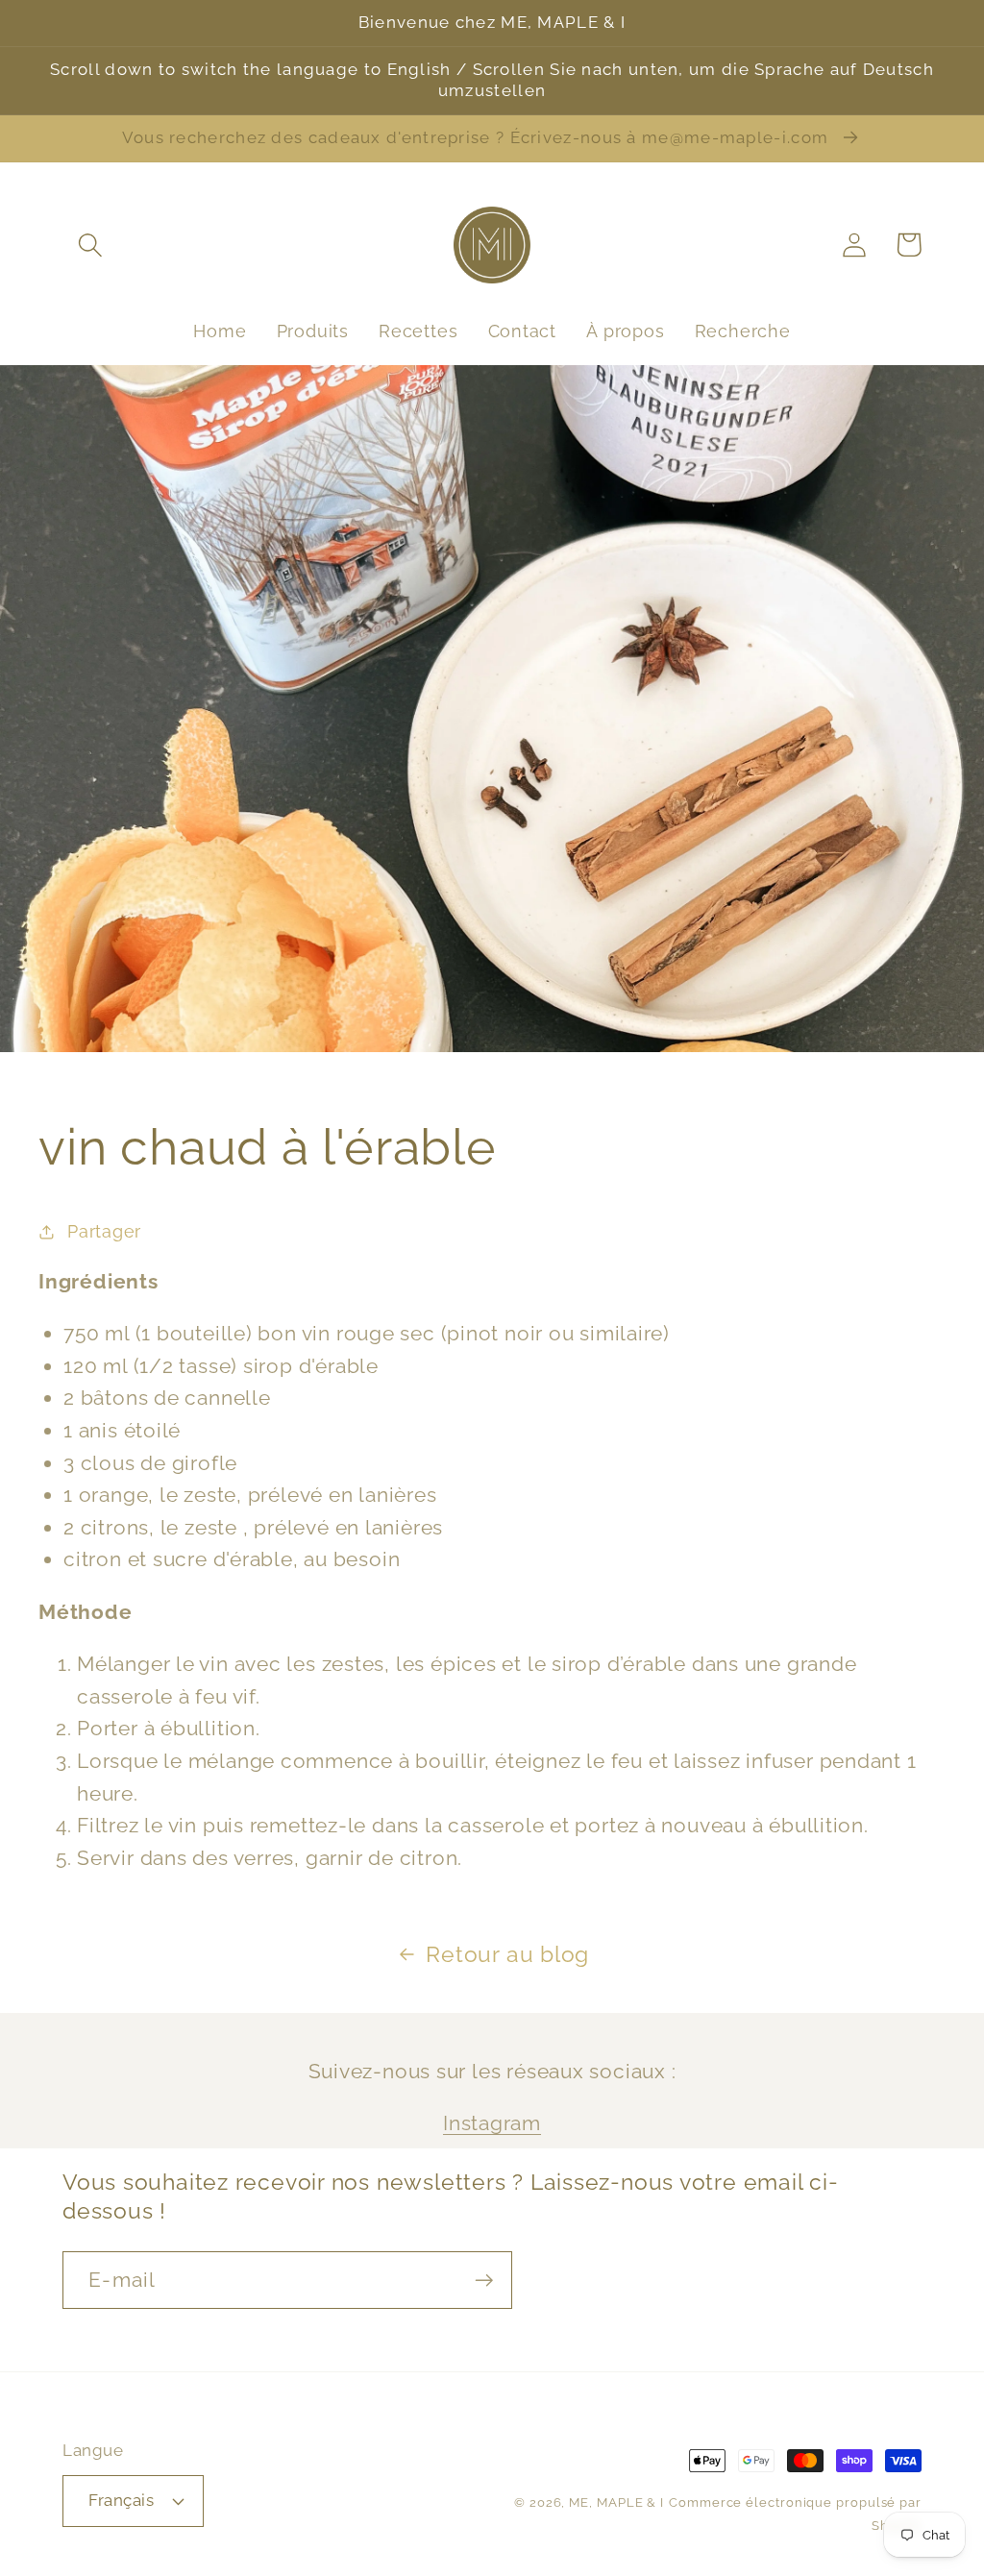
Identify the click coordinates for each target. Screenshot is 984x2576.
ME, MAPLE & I (616, 2502)
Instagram (492, 2123)
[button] (90, 245)
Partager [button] (104, 1231)
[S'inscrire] (484, 2281)
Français (121, 2500)
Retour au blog (507, 1954)
